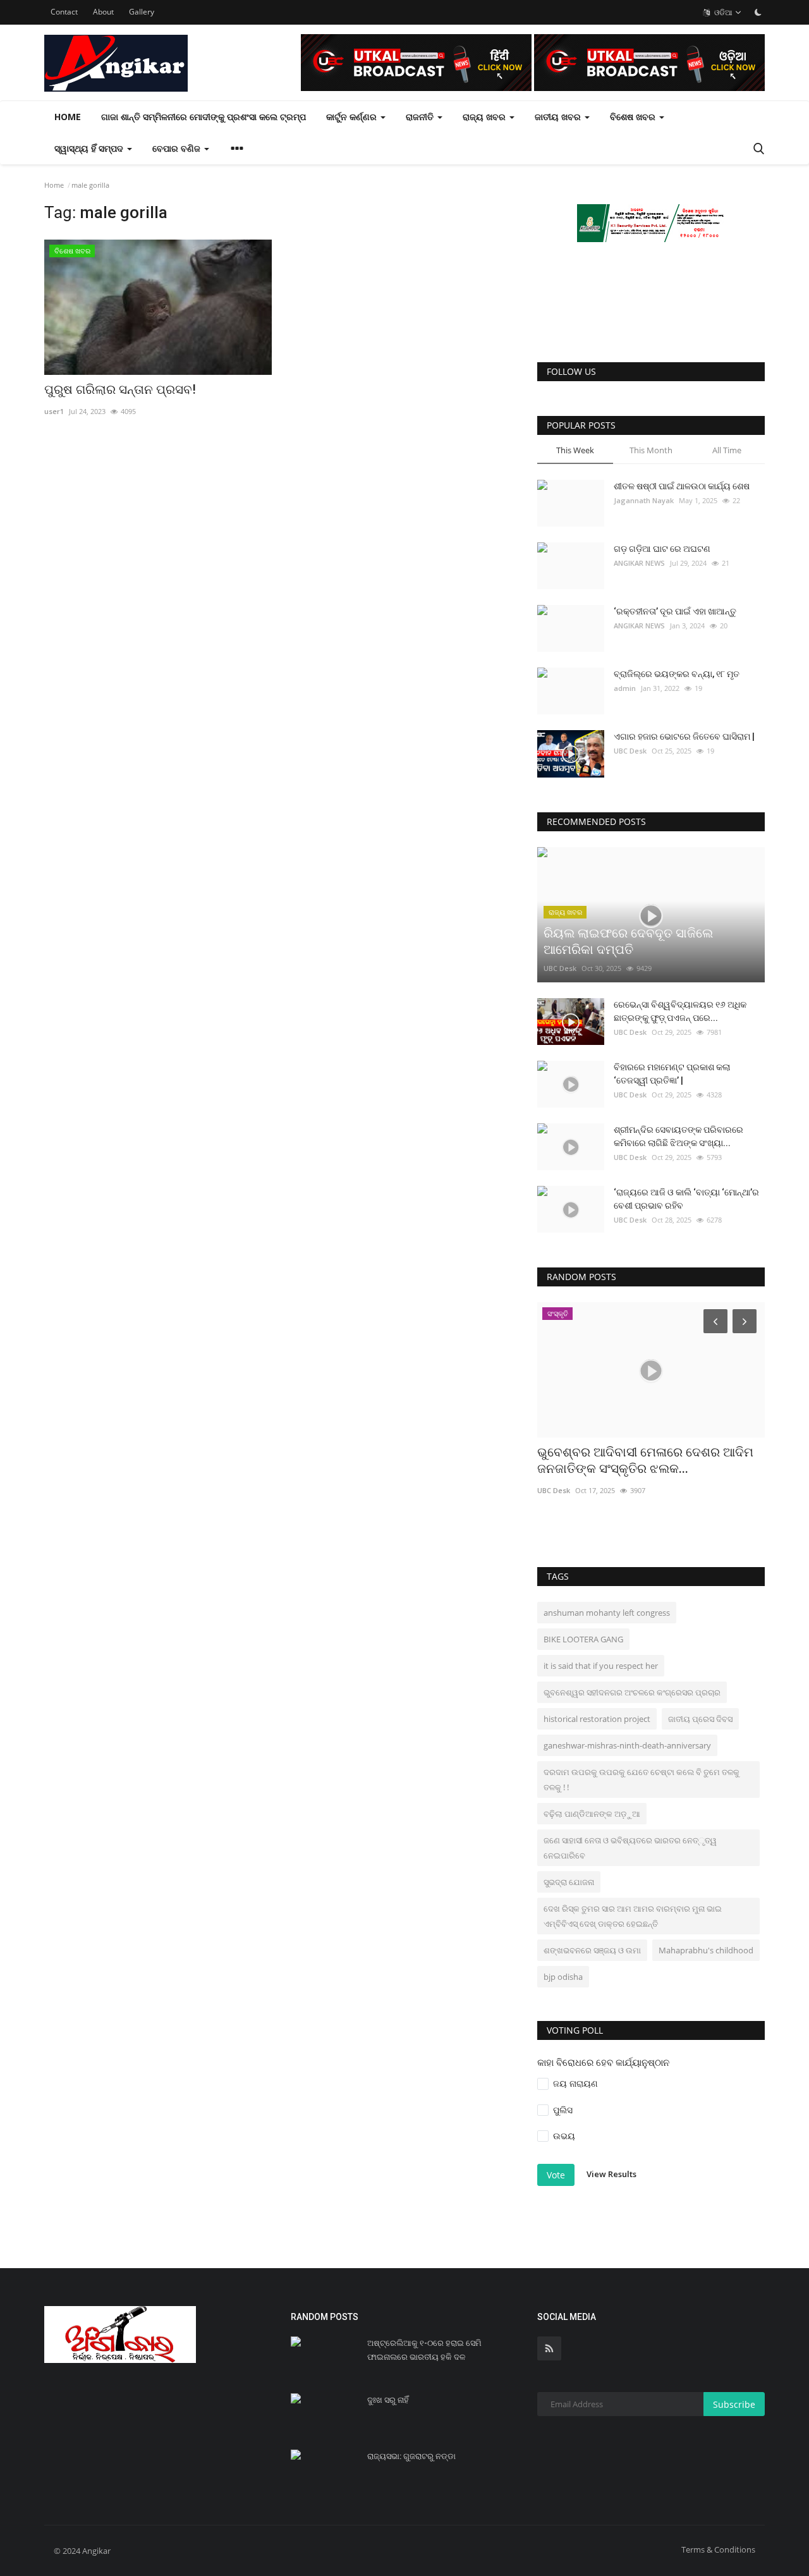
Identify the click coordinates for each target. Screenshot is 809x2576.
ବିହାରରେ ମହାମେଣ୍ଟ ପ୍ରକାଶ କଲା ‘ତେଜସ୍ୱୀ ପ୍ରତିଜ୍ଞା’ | (672, 1074)
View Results (611, 2174)
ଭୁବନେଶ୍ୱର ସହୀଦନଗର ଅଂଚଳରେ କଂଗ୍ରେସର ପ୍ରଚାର (632, 1692)
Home (68, 117)
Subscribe (734, 2404)
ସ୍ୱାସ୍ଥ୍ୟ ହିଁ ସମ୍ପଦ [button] (90, 148)
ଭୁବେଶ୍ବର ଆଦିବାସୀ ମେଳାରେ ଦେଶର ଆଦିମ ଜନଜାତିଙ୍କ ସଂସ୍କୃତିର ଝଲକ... (645, 1460)
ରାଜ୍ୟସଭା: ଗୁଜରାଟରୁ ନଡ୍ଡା (411, 2456)
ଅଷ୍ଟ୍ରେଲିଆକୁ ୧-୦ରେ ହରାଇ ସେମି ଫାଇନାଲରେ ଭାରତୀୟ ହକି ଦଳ (424, 2350)
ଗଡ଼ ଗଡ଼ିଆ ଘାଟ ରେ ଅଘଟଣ (662, 549)
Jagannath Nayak (644, 500)
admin (625, 688)
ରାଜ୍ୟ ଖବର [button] (485, 117)
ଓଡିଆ (722, 12)
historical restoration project (597, 1719)
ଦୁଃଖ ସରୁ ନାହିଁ (388, 2400)
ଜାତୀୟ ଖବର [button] (559, 117)
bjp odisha (563, 1977)
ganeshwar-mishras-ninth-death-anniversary (627, 1745)
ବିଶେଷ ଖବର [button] (634, 117)
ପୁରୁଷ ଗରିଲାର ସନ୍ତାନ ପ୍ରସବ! (120, 389)
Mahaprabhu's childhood (706, 1950)
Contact (64, 12)
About (103, 12)
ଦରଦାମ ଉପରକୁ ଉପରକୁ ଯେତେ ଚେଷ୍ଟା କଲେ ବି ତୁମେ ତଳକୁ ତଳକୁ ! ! (642, 1779)
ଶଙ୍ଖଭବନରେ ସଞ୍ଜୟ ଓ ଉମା (592, 1950)
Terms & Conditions (718, 2549)
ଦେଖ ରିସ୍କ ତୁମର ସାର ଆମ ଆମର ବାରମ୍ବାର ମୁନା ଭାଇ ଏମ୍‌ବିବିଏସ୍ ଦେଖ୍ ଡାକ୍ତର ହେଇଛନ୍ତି (633, 1916)
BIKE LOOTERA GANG (583, 1639)
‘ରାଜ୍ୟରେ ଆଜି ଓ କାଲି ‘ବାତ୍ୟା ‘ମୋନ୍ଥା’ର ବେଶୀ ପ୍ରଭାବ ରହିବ (686, 1199)
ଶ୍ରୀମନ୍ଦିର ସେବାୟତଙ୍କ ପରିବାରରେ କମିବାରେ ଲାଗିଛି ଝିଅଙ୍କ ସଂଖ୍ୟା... (678, 1136)
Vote (556, 2175)
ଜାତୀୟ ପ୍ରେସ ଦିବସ (700, 1719)
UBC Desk (630, 751)
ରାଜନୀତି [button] (421, 117)
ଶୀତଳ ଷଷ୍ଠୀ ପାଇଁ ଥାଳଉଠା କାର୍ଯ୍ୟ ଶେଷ (682, 486)
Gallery (142, 12)
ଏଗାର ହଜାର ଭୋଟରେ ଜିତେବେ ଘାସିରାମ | (684, 736)
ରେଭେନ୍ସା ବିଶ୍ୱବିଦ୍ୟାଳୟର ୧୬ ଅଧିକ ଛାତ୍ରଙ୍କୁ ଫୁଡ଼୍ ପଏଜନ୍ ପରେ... (680, 1011)
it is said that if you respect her (601, 1666)
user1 (54, 411)
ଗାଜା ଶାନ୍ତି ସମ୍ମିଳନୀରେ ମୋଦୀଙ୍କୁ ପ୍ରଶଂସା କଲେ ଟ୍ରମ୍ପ (204, 117)
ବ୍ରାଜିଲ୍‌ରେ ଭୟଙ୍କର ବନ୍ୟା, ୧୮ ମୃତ (677, 674)
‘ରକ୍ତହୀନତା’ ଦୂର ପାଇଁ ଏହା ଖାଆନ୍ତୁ (675, 611)
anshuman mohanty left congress (607, 1613)
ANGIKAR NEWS (639, 563)
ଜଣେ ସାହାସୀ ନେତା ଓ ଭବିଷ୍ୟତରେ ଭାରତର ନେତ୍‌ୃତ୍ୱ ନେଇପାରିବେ (630, 1848)
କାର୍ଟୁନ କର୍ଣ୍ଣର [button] (353, 117)
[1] (758, 12)
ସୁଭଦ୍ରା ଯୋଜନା (569, 1882)
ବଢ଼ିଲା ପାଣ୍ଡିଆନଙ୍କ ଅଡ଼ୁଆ (592, 1814)
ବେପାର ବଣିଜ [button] (178, 148)
